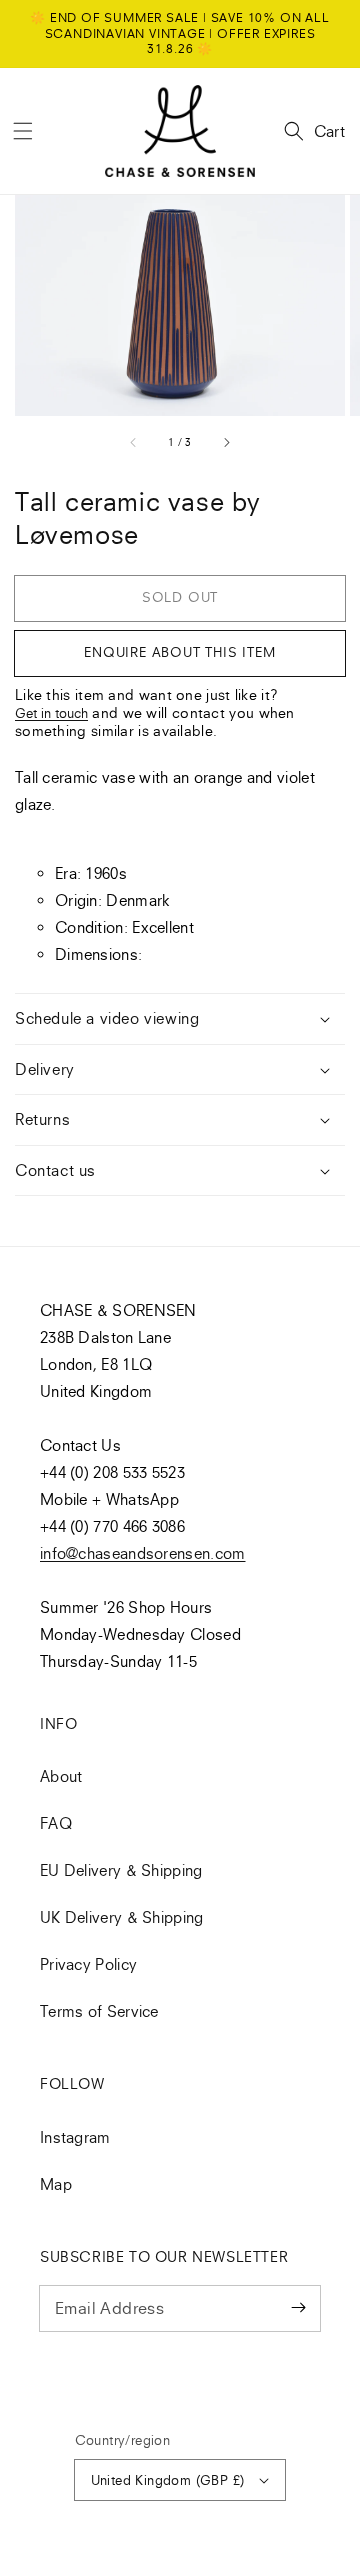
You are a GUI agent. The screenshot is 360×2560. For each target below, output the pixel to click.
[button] (23, 131)
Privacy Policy (88, 1964)
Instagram (75, 2137)
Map (56, 2184)
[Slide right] (226, 443)
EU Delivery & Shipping (121, 1870)
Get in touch (51, 713)
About (61, 1776)
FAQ (56, 1823)
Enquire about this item (179, 652)
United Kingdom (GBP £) (168, 2480)
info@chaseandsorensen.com (143, 1553)
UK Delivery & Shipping (122, 1917)
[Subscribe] (298, 2308)
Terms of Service (99, 2011)
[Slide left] (134, 443)
